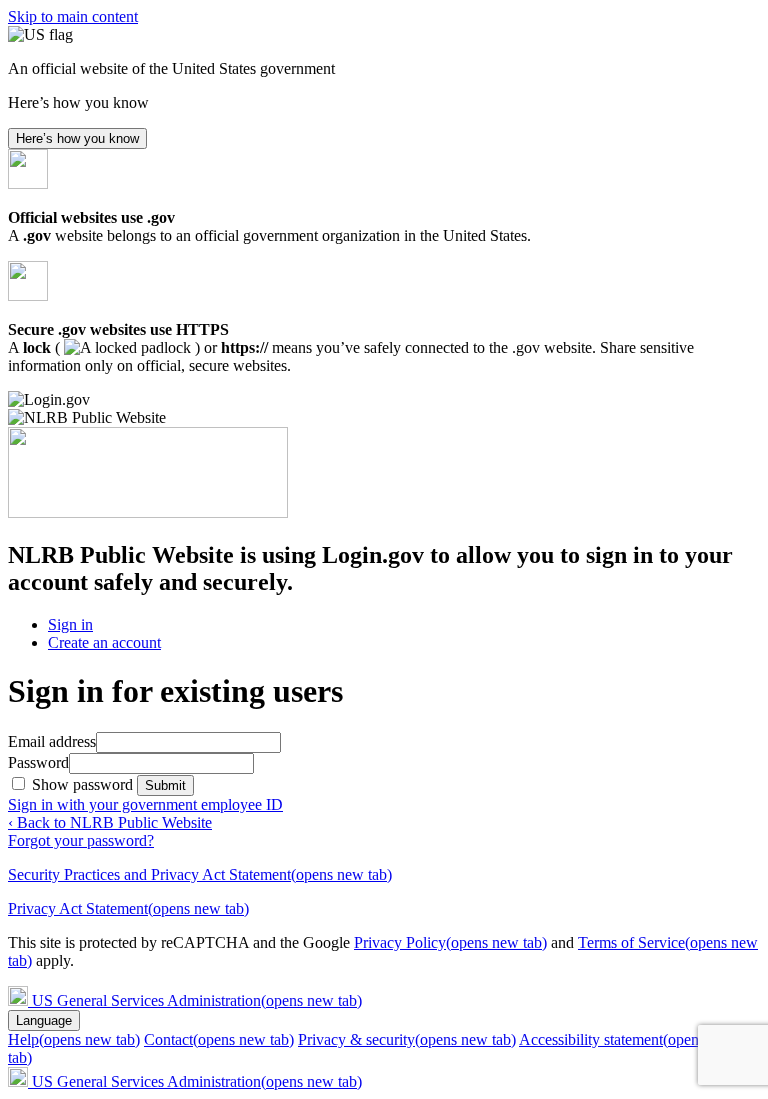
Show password (84, 784)
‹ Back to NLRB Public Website (110, 822)
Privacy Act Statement (128, 908)
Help (74, 1039)
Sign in (70, 624)
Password (38, 762)
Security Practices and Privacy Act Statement (200, 874)
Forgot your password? (81, 840)
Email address (52, 741)
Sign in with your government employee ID (145, 804)
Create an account (104, 642)
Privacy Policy (450, 942)
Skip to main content (73, 16)
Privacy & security (407, 1039)
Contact (219, 1039)
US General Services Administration (197, 1000)
